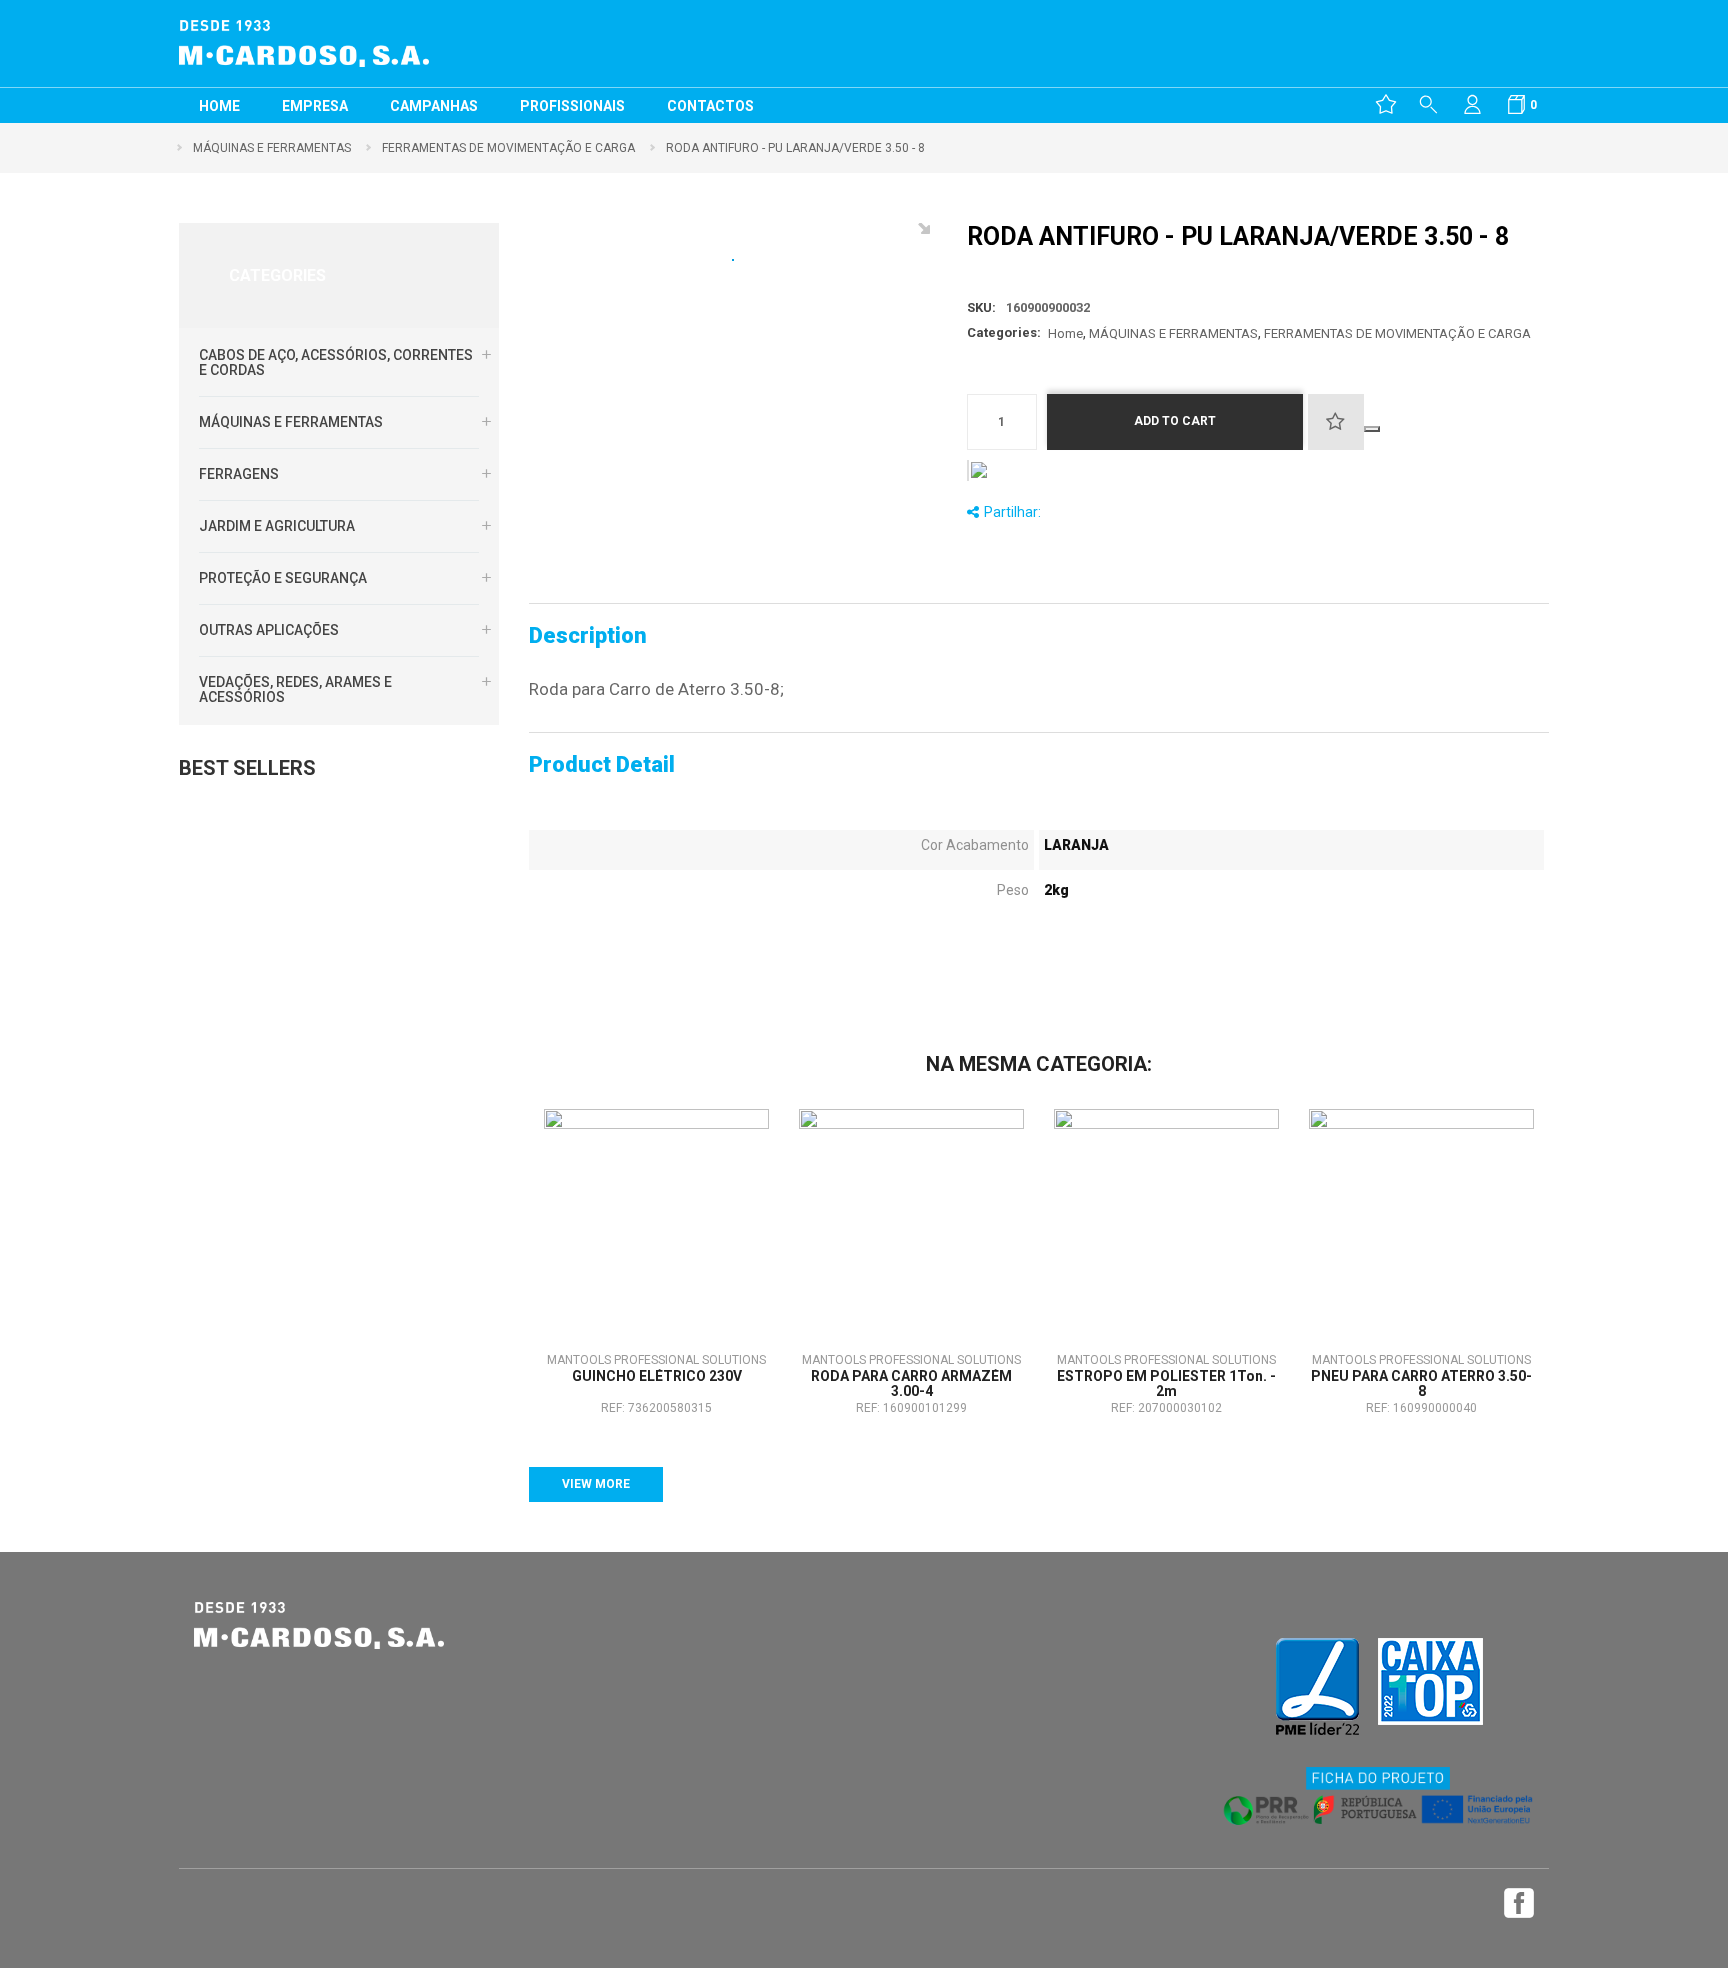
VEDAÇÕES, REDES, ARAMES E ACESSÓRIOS (295, 689)
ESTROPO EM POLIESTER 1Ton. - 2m (1166, 1384)
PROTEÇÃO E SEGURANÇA (283, 578)
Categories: (1004, 332)
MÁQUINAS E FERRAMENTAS (291, 422)
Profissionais (572, 106)
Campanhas (434, 106)
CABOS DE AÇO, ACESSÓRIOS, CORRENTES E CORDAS (336, 362)
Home (219, 106)
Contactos (710, 106)
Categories (277, 275)
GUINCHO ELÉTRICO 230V (657, 1376)
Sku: (981, 307)
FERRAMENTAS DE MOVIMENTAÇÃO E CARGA (1397, 333)
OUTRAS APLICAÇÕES (269, 630)
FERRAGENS (239, 474)
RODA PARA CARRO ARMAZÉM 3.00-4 (911, 1384)
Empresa (315, 106)
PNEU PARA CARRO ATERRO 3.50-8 (1421, 1384)
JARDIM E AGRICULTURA (277, 526)
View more (596, 1484)
